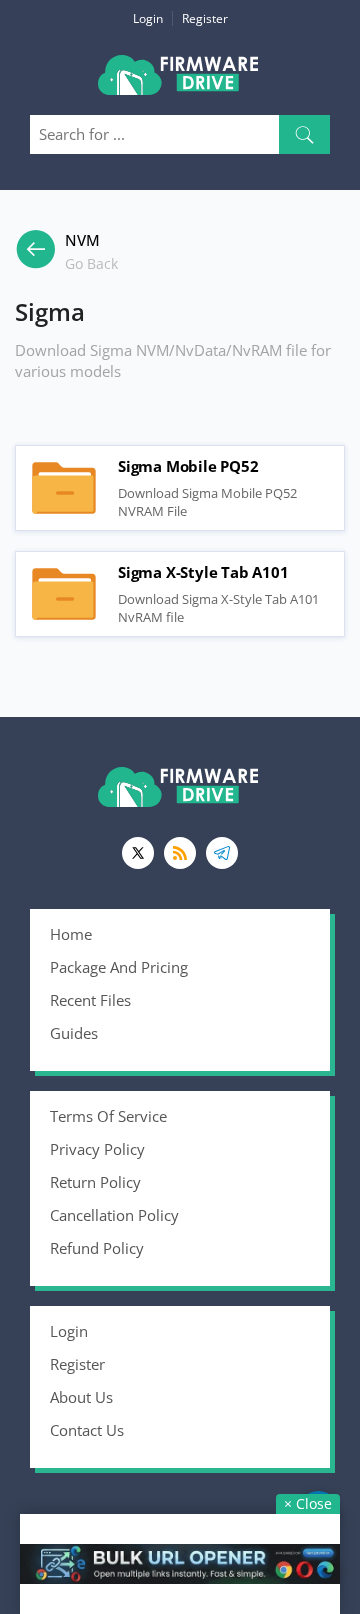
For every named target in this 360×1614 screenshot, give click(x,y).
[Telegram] (222, 853)
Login (148, 18)
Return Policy (95, 1182)
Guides (74, 1033)
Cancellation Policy (114, 1215)
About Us (81, 1397)
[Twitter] (138, 853)
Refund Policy (97, 1248)
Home (71, 934)
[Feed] (180, 853)
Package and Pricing (119, 967)
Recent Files (90, 1000)
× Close (308, 1503)
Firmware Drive (180, 82)
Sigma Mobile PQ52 (64, 488)
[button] (304, 134)
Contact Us (87, 1430)
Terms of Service (108, 1116)
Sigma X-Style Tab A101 (64, 594)
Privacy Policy (97, 1149)
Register (205, 18)
